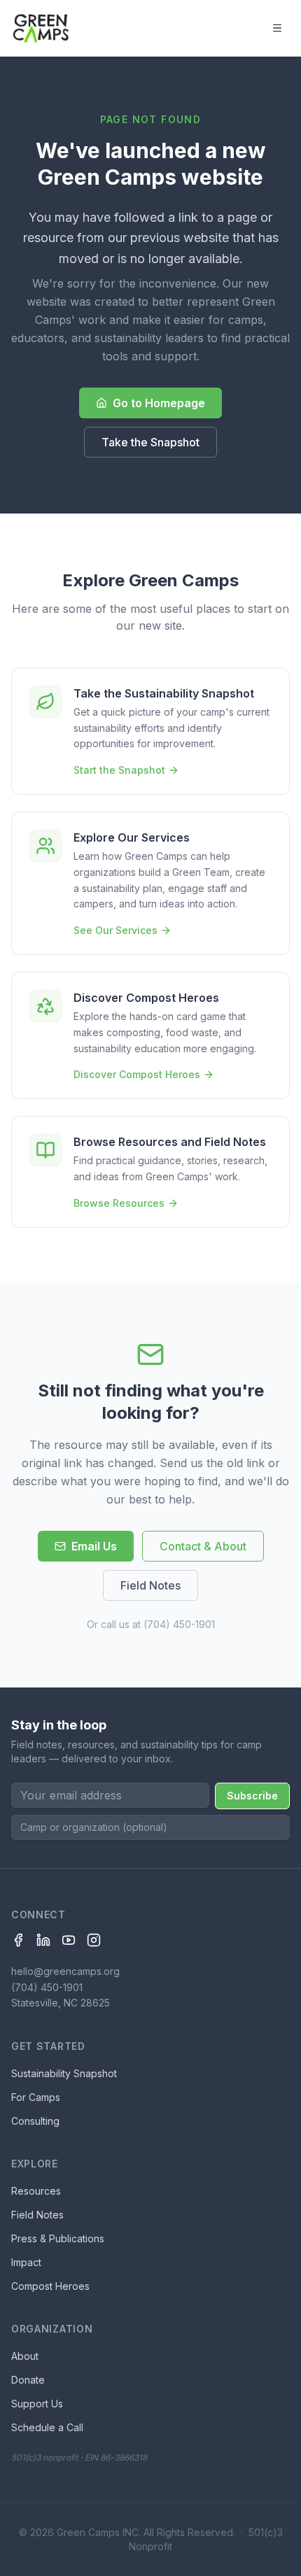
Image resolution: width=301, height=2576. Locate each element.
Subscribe (252, 1796)
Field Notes (150, 1585)
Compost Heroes (50, 2286)
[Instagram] (94, 1940)
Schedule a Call (47, 2427)
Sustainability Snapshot (64, 2073)
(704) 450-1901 (179, 1624)
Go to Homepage (159, 403)
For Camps (36, 2097)
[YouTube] (69, 1940)
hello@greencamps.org (65, 1971)
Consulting (35, 2121)
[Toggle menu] (277, 28)
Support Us (37, 2404)
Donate (28, 2380)
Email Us (94, 1546)
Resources (36, 2191)
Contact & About (203, 1546)
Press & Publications (58, 2238)
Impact (26, 2262)
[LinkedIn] (43, 1940)
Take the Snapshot (150, 442)
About (25, 2356)
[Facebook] (18, 1940)
